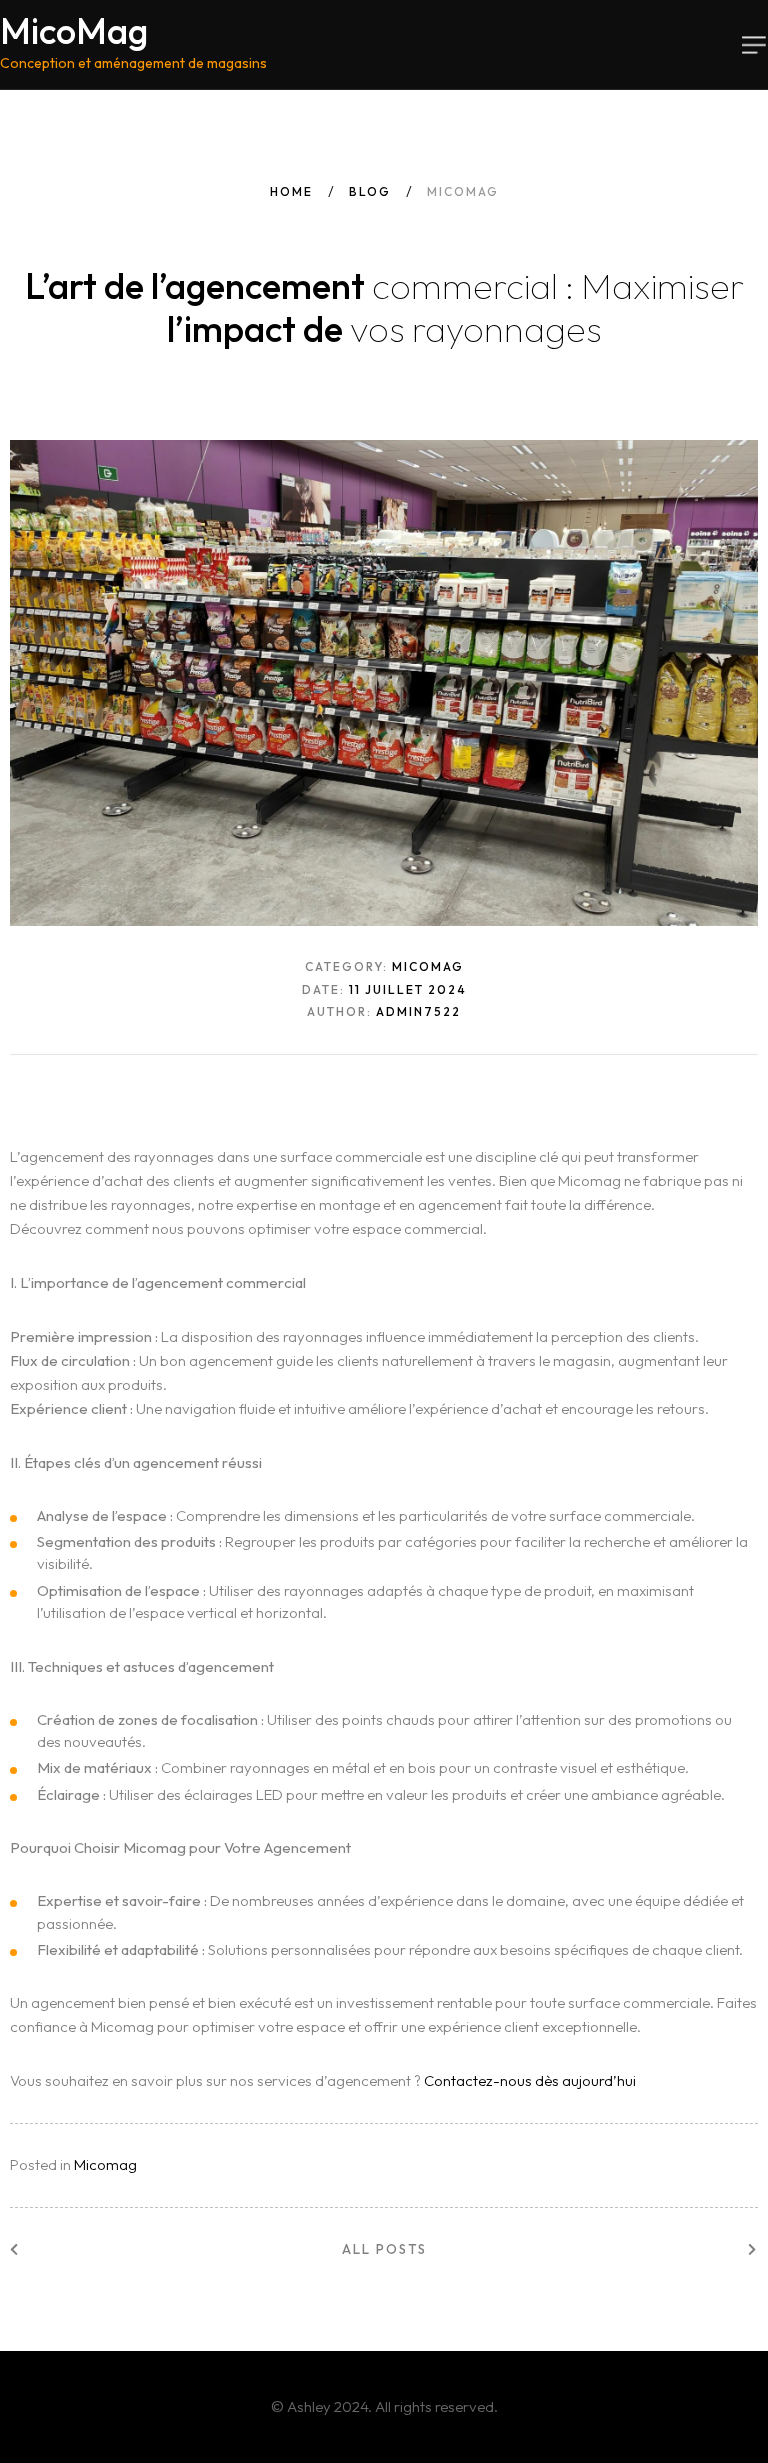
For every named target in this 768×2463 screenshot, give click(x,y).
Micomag (105, 2164)
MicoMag (133, 42)
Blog (370, 191)
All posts (384, 2249)
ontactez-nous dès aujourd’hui (535, 2080)
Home (291, 191)
